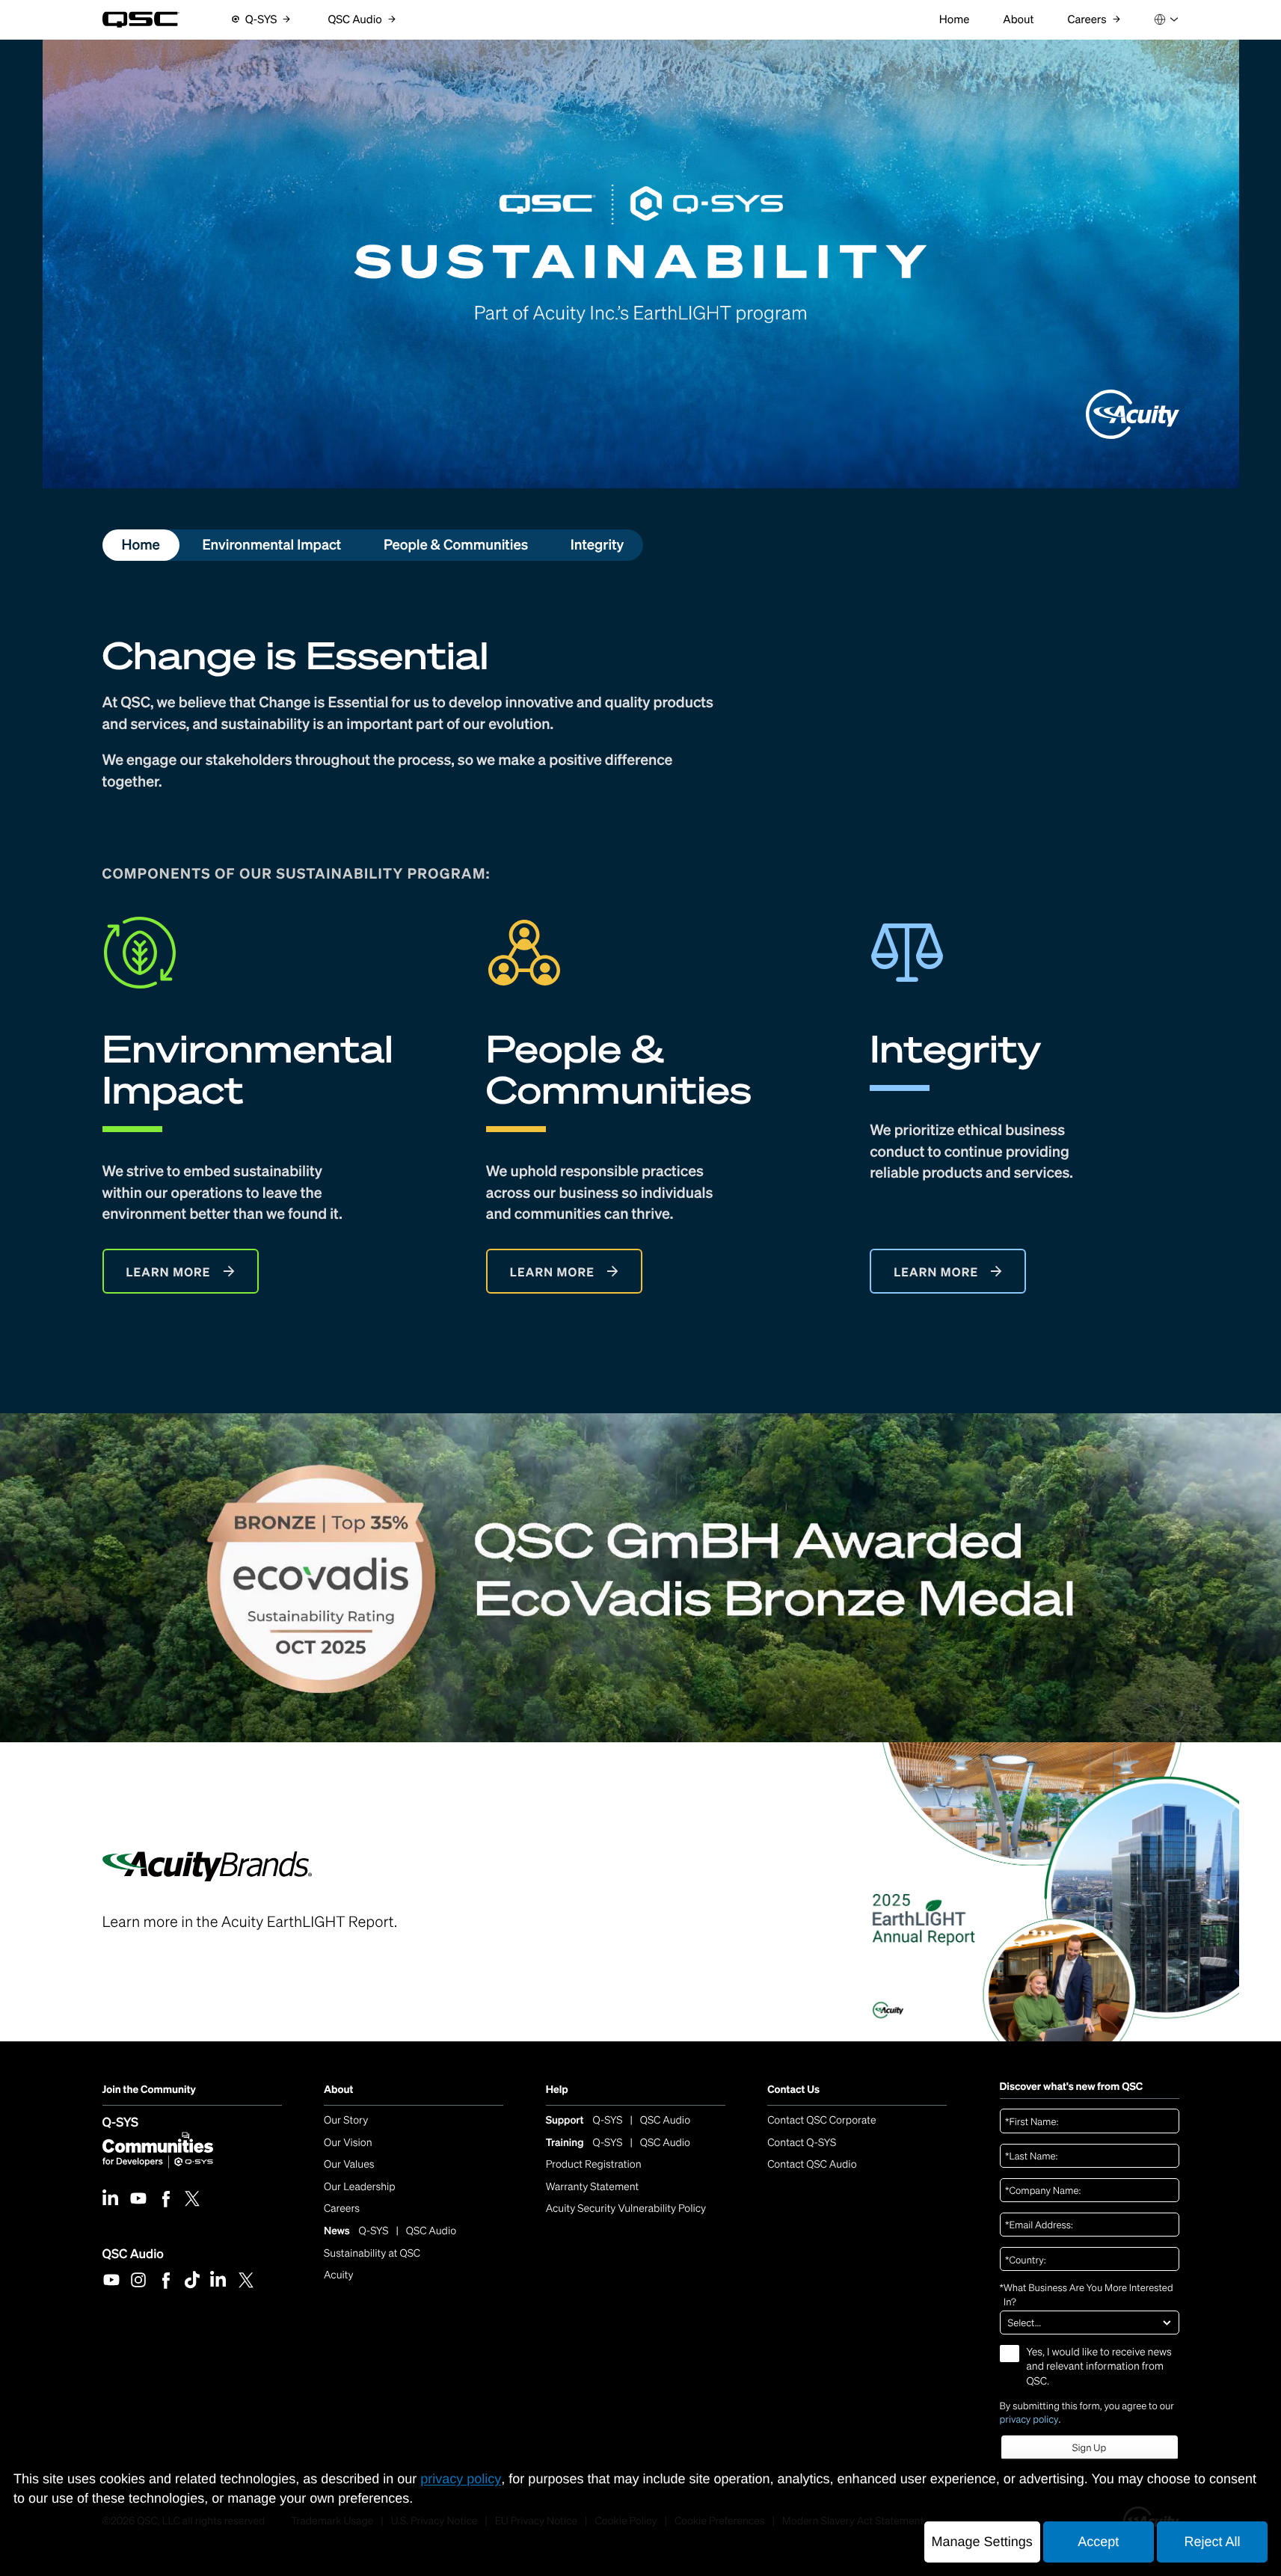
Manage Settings (982, 2542)
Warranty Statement (593, 2187)
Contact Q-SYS (802, 2143)
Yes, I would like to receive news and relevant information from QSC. (1099, 2367)
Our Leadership (360, 2187)
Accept (1098, 2542)
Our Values (349, 2164)
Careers (342, 2208)
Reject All (1212, 2542)
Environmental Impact (271, 545)
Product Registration (594, 2164)
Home (140, 545)
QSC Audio (133, 2253)
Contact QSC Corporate (821, 2120)
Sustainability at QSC (372, 2253)
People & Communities (456, 545)
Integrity (598, 545)
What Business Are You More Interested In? (1087, 2294)
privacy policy (1029, 2419)
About (338, 2090)
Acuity (339, 2275)
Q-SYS (121, 2122)
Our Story (346, 2120)
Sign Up (1089, 2448)
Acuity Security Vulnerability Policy (626, 2208)
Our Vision (348, 2143)
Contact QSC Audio (812, 2164)
